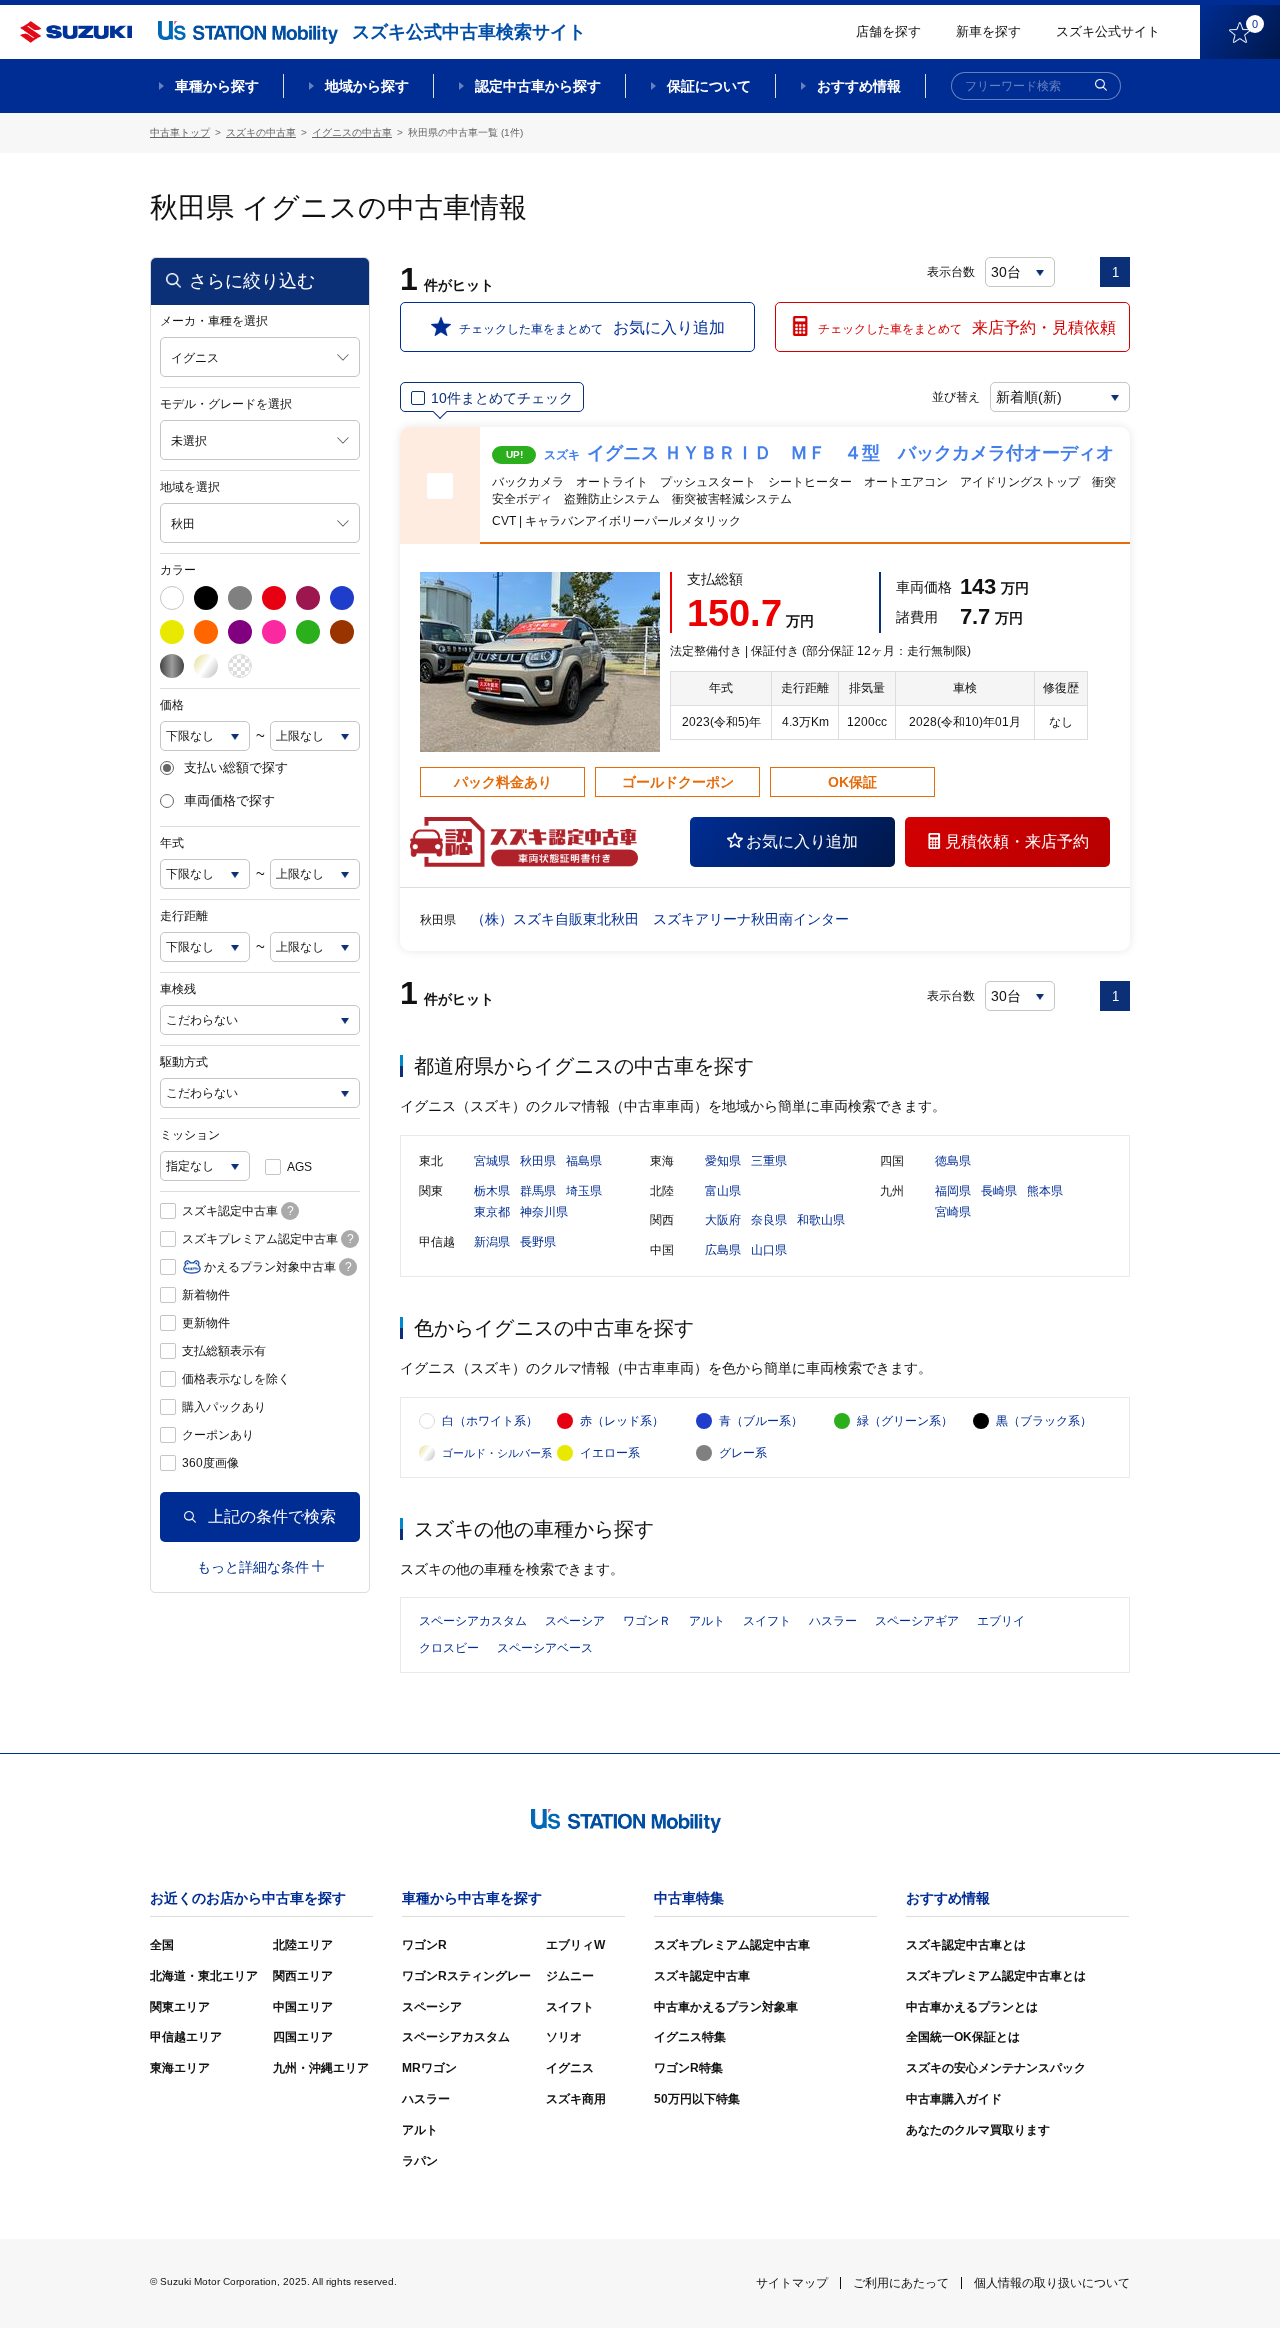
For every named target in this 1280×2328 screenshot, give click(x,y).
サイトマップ (792, 2283)
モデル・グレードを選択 (226, 404)
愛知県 (723, 1161)
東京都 (492, 1212)
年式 (172, 843)
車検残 (178, 989)
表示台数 (951, 272)
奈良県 (769, 1220)
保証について (709, 86)
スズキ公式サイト (1108, 31)
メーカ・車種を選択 (214, 321)
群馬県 (538, 1191)
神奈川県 (544, 1212)
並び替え (956, 397)
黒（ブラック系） (1044, 1421)
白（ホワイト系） (490, 1421)
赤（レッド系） (622, 1421)
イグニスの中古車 (352, 132)
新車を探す (988, 31)
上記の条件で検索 (272, 1516)
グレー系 (743, 1453)
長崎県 (999, 1191)
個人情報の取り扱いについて (1052, 2283)
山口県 (769, 1250)
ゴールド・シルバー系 (497, 1453)
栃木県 (492, 1191)
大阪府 (723, 1220)
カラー (178, 570)
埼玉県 (584, 1191)
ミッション (190, 1135)
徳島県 (953, 1161)
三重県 (769, 1161)
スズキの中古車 (261, 132)
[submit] (1101, 86)
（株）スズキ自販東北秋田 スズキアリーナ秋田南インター (660, 919)
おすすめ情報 (859, 86)
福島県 (584, 1161)
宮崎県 (953, 1212)
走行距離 (184, 916)
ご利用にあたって (901, 2283)
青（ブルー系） (761, 1421)
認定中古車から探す (538, 86)
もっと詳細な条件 (253, 1567)
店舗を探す (888, 31)
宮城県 (492, 1161)
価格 (172, 705)
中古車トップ (180, 132)
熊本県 (1045, 1191)
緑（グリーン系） (905, 1421)
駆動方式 (184, 1062)
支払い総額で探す (236, 768)
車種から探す (217, 86)
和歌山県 (821, 1220)
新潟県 (492, 1242)
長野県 (538, 1242)
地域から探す (367, 86)
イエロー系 (610, 1453)
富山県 (723, 1191)
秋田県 (538, 1161)
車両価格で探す (229, 801)
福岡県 (953, 1191)
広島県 (723, 1250)
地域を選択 (190, 487)
